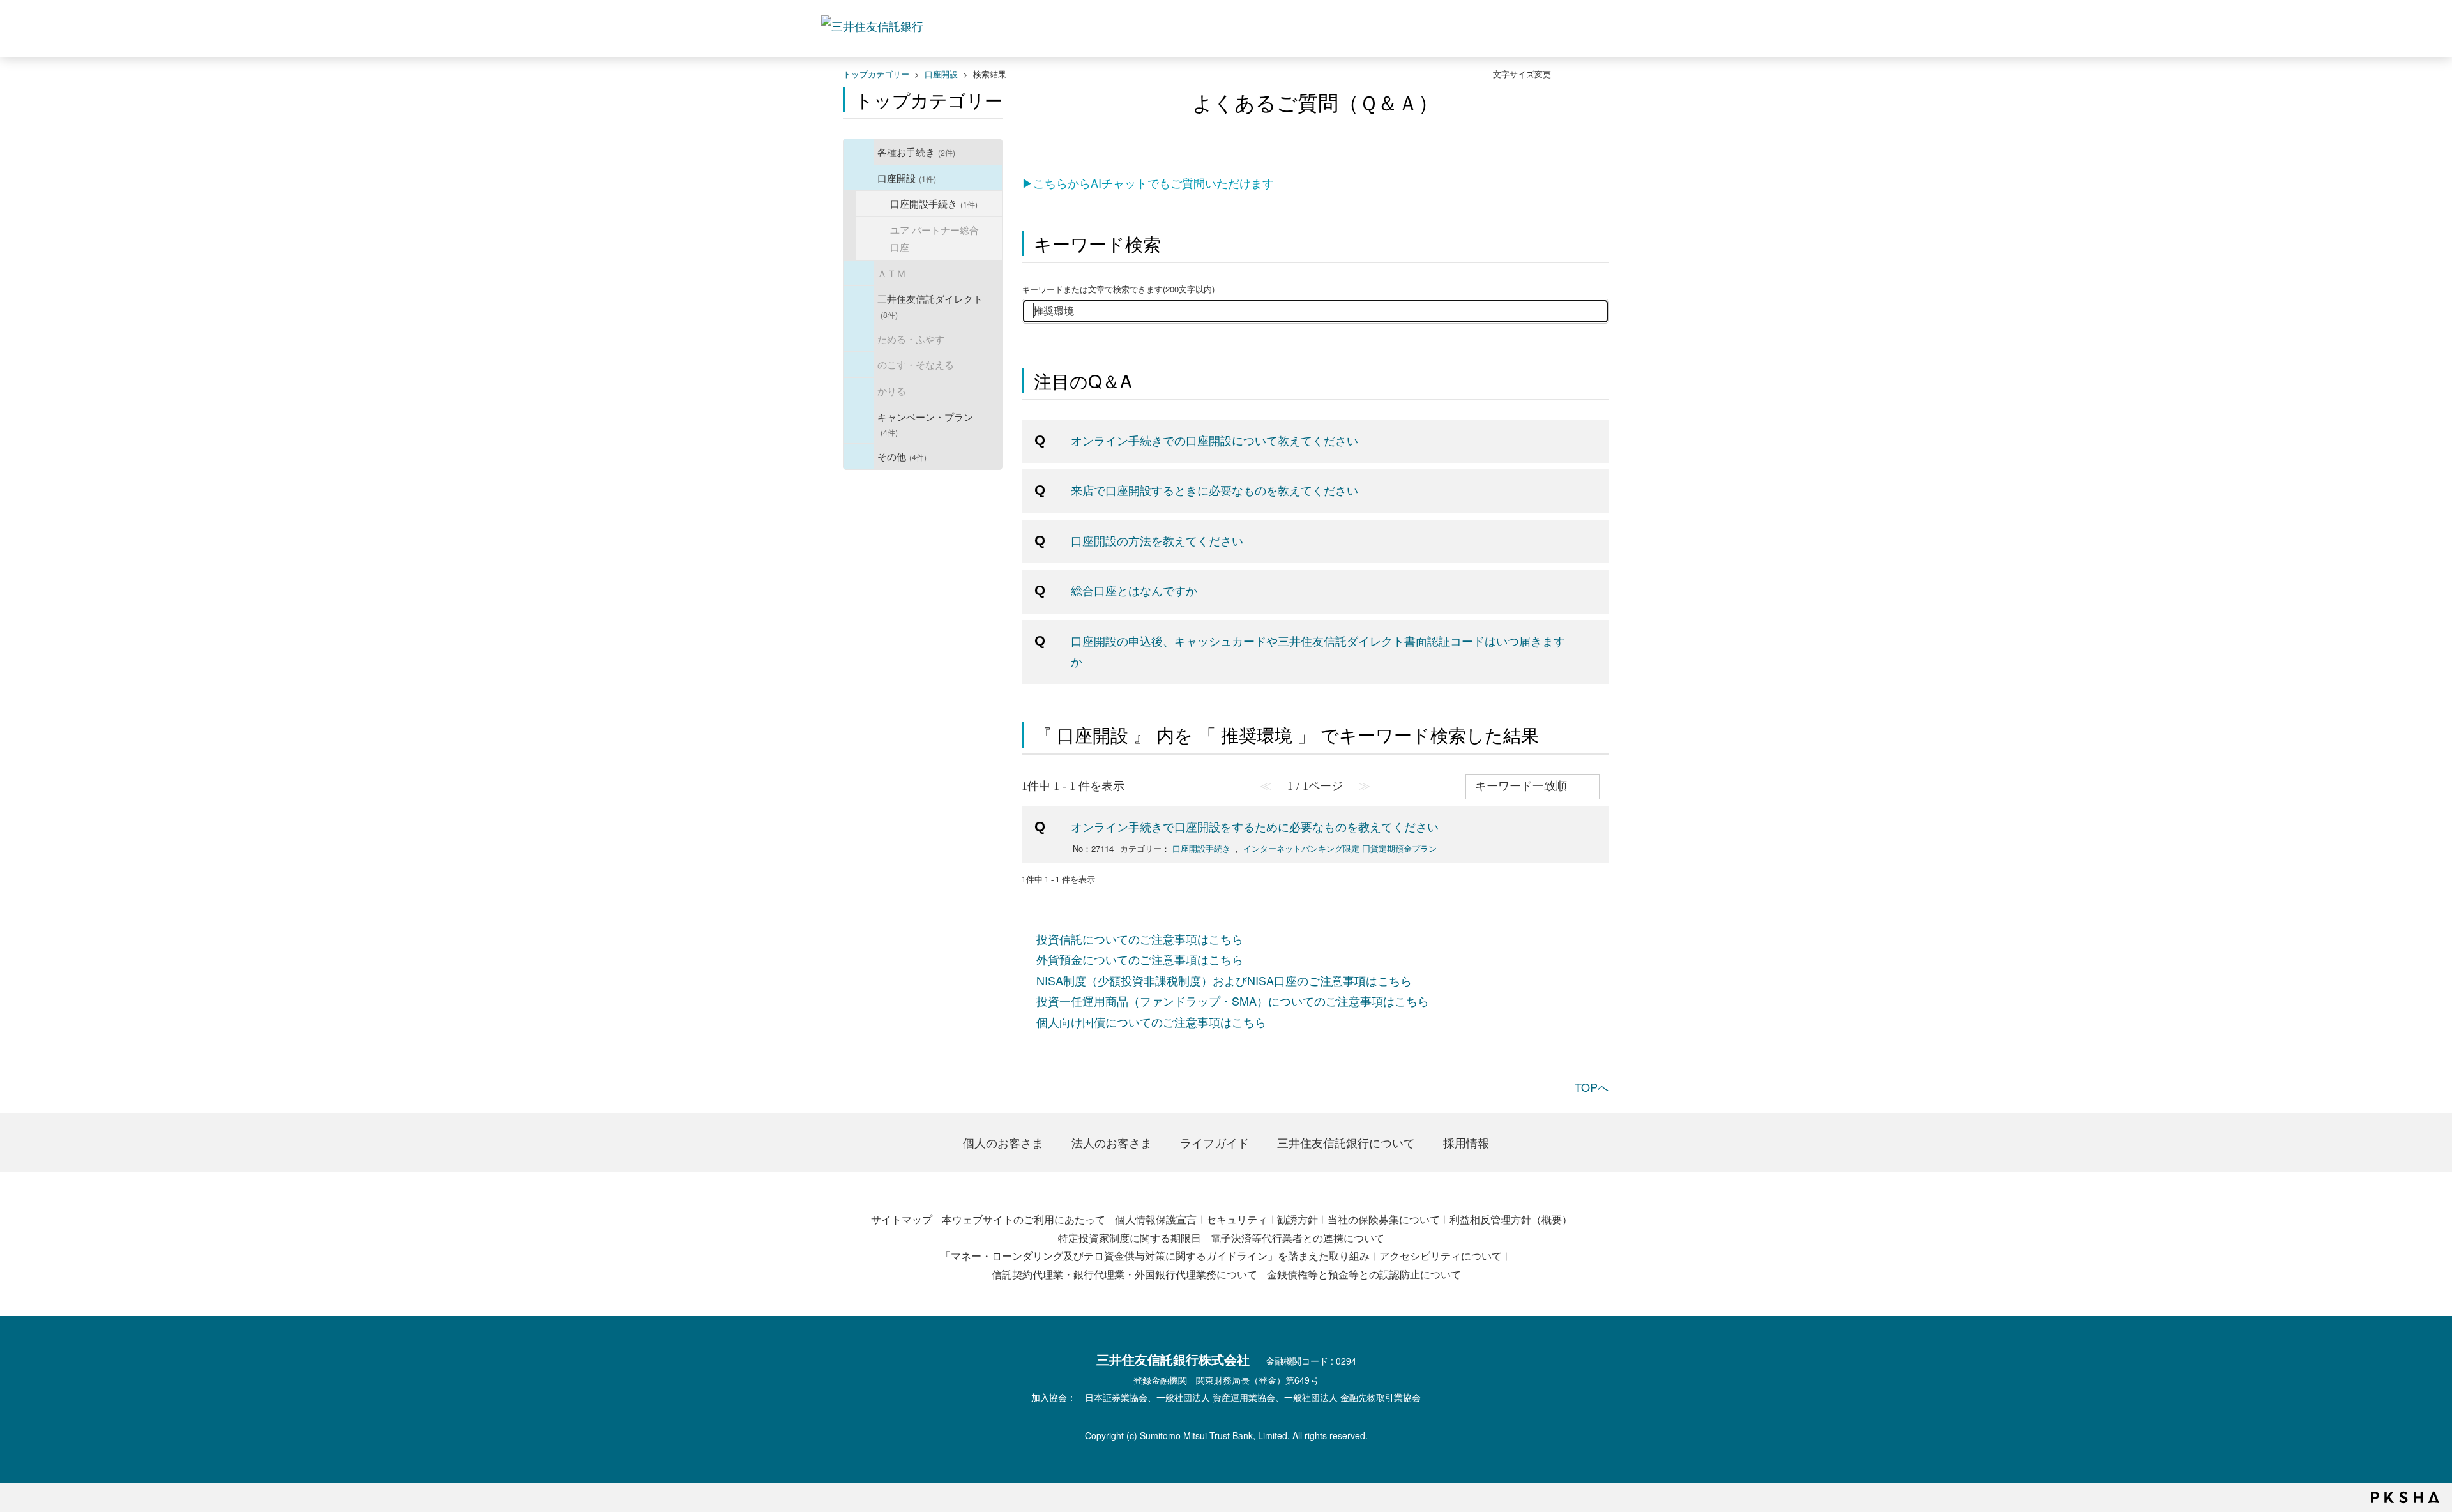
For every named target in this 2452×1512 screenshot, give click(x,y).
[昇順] (1606, 779)
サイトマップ (902, 1219)
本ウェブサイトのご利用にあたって (1024, 1219)
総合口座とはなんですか (1134, 590)
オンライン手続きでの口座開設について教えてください (1215, 440)
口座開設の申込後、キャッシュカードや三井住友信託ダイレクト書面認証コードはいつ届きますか (1318, 651)
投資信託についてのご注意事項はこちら (1140, 939)
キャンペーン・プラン (925, 424)
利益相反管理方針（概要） (1511, 1219)
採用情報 (1466, 1142)
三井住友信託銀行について (1346, 1142)
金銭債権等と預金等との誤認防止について (1364, 1274)
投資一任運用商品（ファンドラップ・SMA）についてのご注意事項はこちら (1233, 1001)
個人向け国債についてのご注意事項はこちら (1151, 1022)
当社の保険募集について (1384, 1219)
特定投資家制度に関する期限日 (1130, 1238)
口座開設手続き (934, 203)
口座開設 (941, 74)
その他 (902, 456)
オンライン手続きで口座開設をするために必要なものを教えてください (1255, 826)
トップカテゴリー (876, 74)
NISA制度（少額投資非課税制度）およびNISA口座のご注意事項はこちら (1224, 980)
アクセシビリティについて (1441, 1256)
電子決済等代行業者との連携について (1298, 1238)
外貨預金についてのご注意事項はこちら (1140, 959)
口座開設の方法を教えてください (1157, 540)
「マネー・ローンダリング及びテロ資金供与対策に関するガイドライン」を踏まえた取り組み (1155, 1256)
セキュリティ (1237, 1219)
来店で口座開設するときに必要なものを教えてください (1215, 490)
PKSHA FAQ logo (2405, 1497)
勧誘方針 (1298, 1219)
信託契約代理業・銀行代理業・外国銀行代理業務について (1124, 1274)
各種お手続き (916, 151)
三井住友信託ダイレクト (930, 306)
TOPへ (1592, 1087)
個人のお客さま (1003, 1142)
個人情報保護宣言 (1156, 1219)
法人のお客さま (1112, 1142)
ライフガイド (1215, 1142)
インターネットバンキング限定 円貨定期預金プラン (1340, 848)
